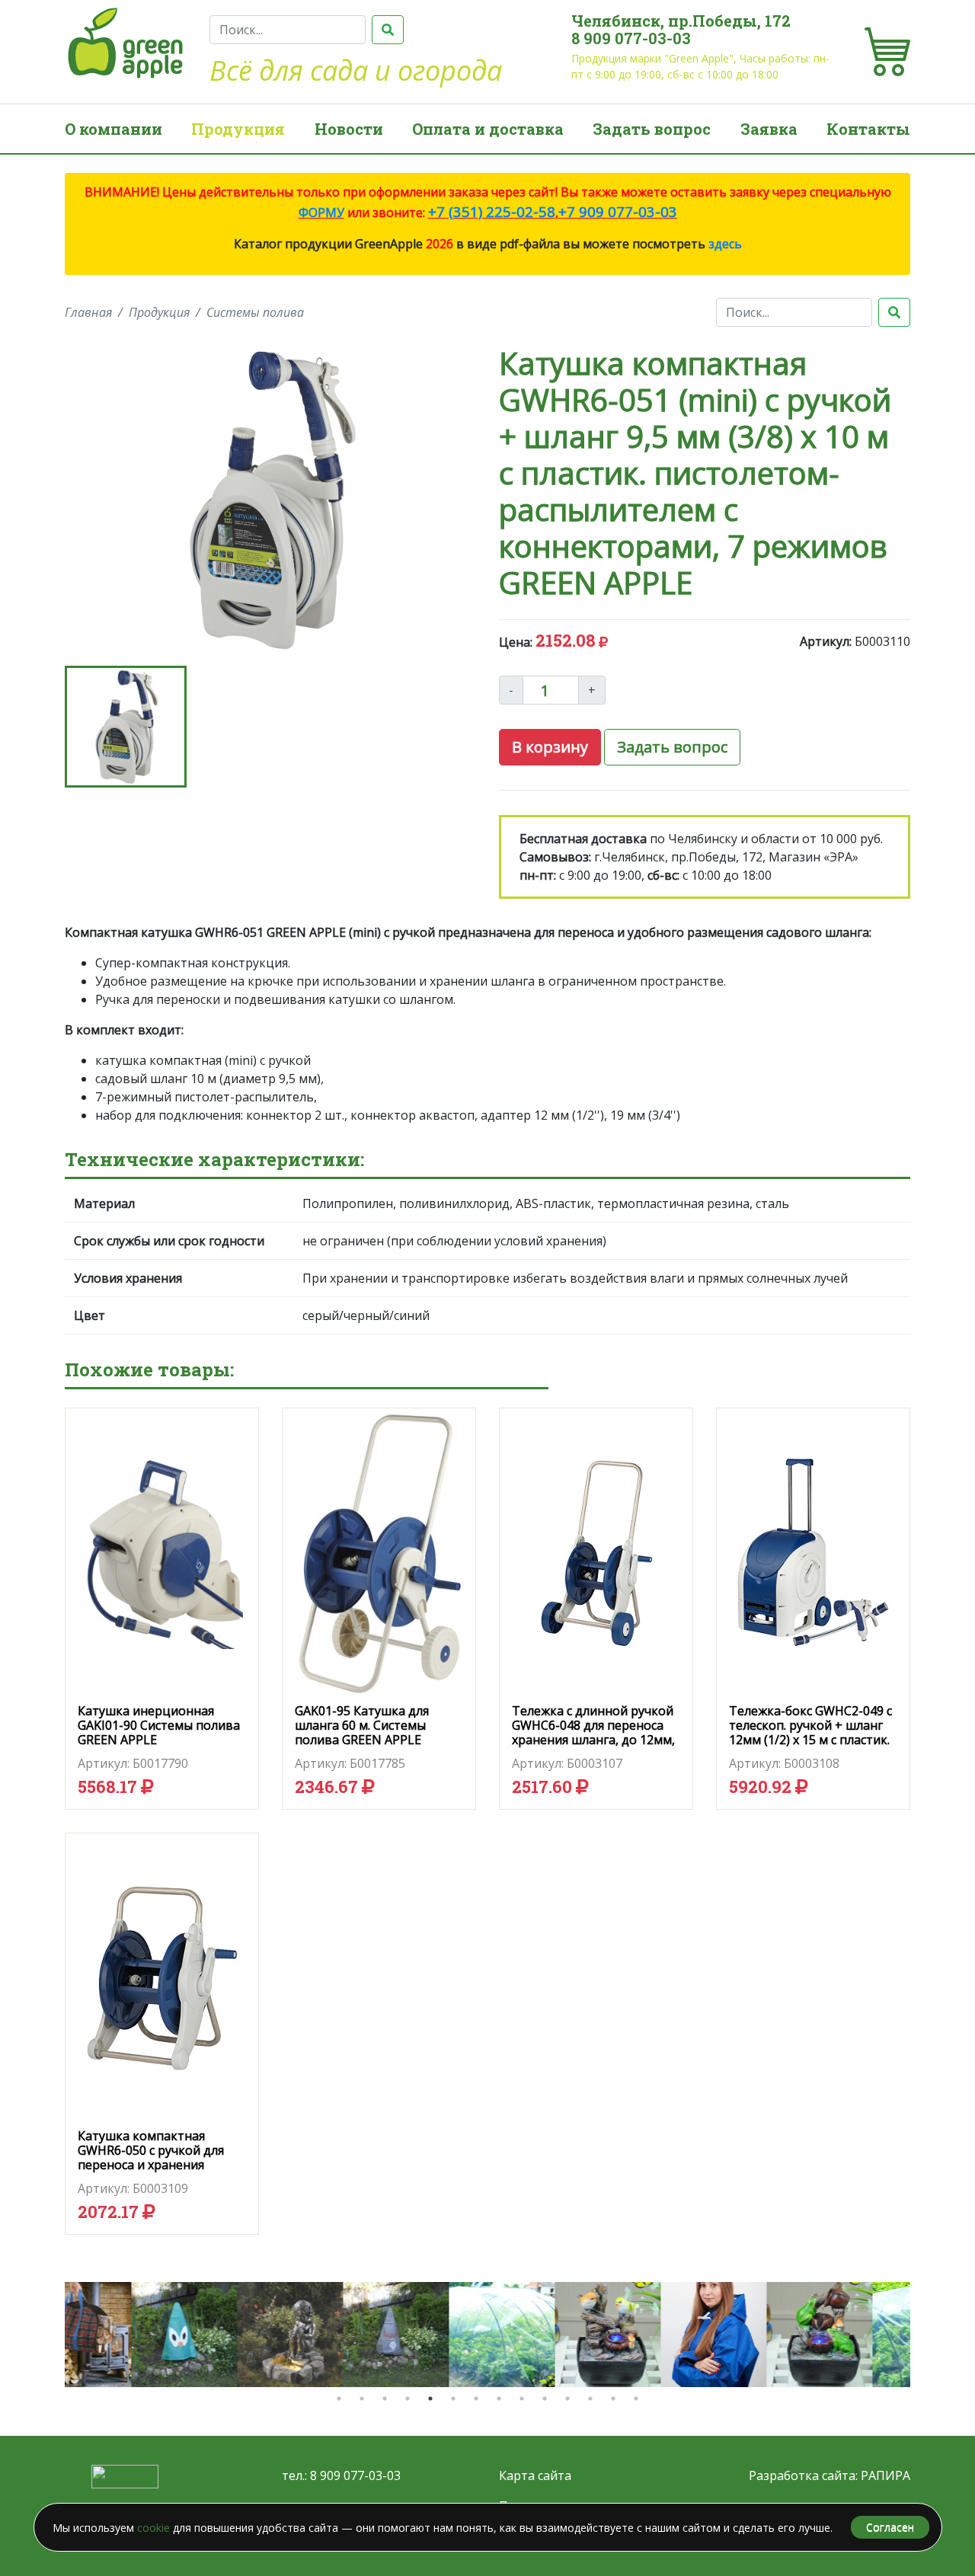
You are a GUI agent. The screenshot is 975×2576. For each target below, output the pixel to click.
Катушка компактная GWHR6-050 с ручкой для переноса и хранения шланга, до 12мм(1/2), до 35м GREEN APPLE (152, 2165)
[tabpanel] (118, 2335)
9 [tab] (522, 2399)
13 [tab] (613, 2399)
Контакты (868, 129)
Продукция (238, 129)
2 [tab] (362, 2399)
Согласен (890, 2527)
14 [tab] (636, 2399)
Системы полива (255, 312)
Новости (349, 129)
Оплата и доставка (488, 129)
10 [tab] (545, 2399)
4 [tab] (408, 2399)
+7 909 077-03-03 (618, 211)
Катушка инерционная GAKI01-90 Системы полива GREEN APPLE (159, 1725)
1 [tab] (339, 2399)
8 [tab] (499, 2399)
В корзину (550, 747)
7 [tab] (476, 2399)
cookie (153, 2528)
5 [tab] (430, 2399)
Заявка (769, 129)
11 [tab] (567, 2399)
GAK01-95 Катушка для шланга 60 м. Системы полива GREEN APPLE (362, 1725)
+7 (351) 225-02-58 (492, 211)
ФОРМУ (321, 213)
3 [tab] (385, 2399)
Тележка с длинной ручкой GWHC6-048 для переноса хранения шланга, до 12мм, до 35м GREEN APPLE (593, 1733)
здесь (725, 244)
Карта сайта (535, 2475)
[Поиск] (388, 30)
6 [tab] (453, 2399)
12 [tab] (590, 2399)
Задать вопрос (652, 129)
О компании (113, 129)
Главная (88, 312)
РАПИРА (885, 2475)
